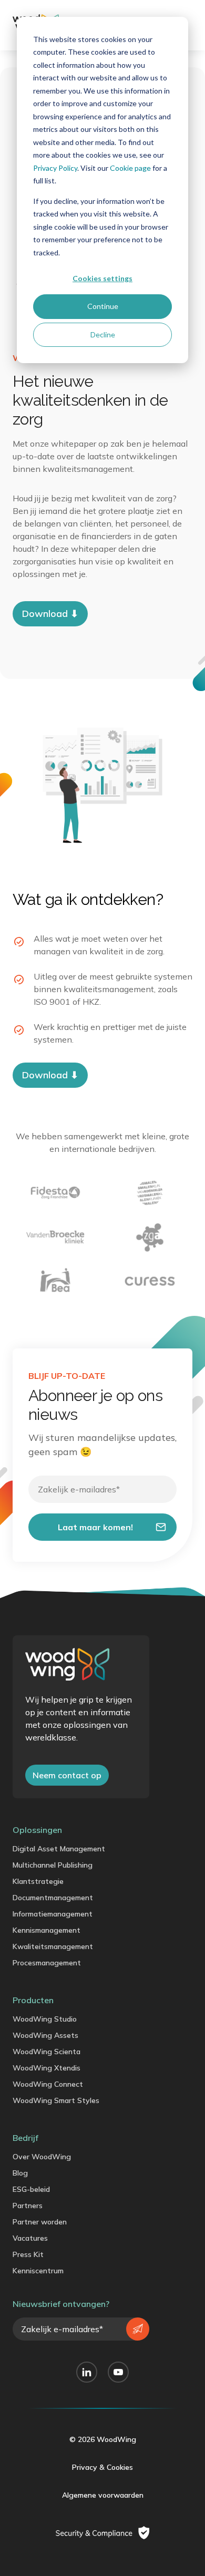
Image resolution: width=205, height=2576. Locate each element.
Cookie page (130, 168)
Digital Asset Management (59, 1849)
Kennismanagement (47, 1930)
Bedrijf (25, 2138)
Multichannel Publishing (53, 1865)
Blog (20, 2173)
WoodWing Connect (48, 2084)
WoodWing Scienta (47, 2052)
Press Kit (28, 2254)
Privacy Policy (55, 168)
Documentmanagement (53, 1898)
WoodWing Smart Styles (56, 2100)
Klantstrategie (38, 1881)
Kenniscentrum (38, 2271)
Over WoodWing (42, 2157)
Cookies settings (102, 278)
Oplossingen (37, 1830)
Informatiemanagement (53, 1914)
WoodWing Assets (45, 2035)
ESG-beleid (31, 2189)
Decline (103, 334)
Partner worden (40, 2222)
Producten (33, 2000)
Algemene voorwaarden (103, 2495)
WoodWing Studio (45, 2019)
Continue (103, 306)
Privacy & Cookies (102, 2467)
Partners (28, 2206)
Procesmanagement (47, 1963)
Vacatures (30, 2238)
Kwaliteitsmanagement (53, 1946)
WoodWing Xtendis (47, 2068)
